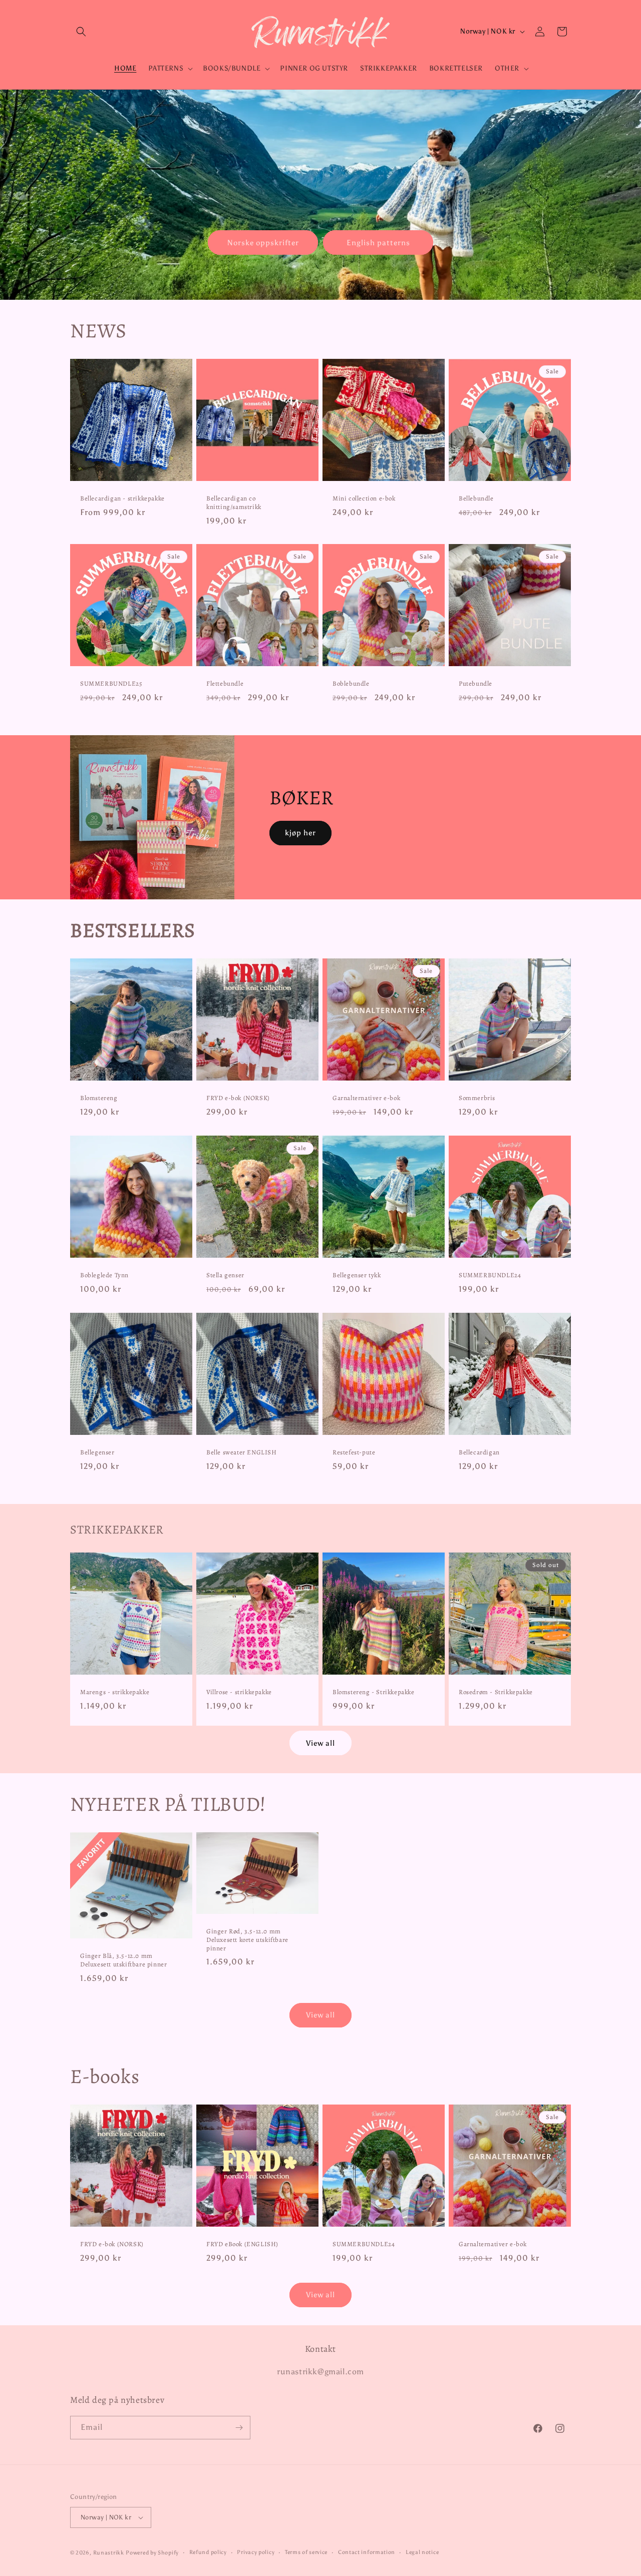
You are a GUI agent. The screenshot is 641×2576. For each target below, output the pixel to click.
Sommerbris (477, 1098)
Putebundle (475, 684)
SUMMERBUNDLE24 (490, 1275)
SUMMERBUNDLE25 (111, 684)
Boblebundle (351, 684)
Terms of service (306, 2552)
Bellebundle (476, 498)
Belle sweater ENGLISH (242, 1452)
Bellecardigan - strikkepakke (122, 498)
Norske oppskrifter (263, 242)
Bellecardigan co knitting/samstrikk (234, 503)
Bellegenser (97, 1452)
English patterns (378, 242)
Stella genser (225, 1275)
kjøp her (300, 833)
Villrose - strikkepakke (239, 1692)
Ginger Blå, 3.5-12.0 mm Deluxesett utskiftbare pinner (123, 1960)
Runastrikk (109, 2553)
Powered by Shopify (152, 2553)
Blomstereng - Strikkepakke (374, 1692)
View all (320, 1743)
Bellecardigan (479, 1452)
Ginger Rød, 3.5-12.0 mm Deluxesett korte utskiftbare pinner (247, 1940)
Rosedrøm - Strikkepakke (496, 1692)
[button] (81, 32)
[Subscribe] (239, 2428)
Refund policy (208, 2552)
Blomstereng (99, 1098)
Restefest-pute (354, 1452)
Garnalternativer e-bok (366, 1098)
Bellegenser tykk (357, 1275)
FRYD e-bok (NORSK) (238, 1098)
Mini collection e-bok (364, 498)
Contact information (367, 2552)
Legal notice (422, 2552)
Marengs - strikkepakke (115, 1692)
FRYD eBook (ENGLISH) (242, 2244)
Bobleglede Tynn (104, 1275)
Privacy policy (256, 2552)
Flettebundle (225, 684)
